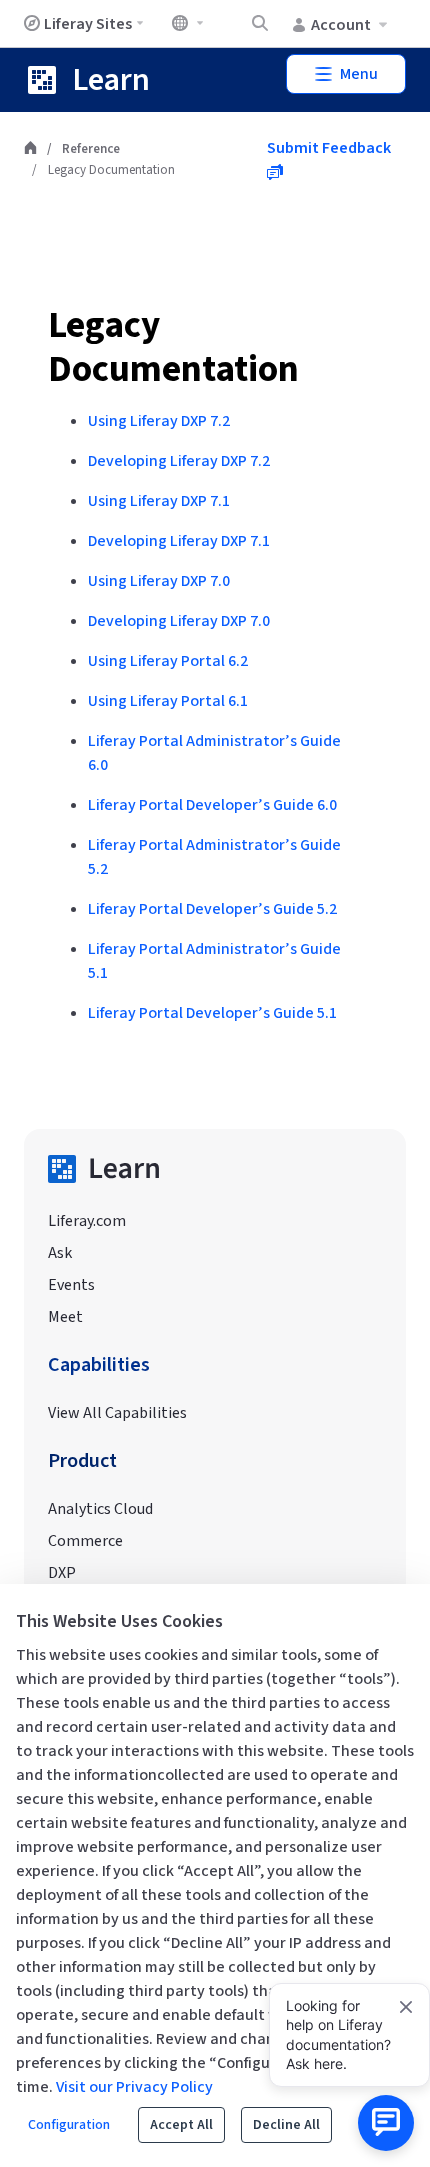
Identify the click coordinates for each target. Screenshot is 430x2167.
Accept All (181, 2125)
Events (71, 1285)
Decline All (286, 2125)
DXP (62, 1573)
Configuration (69, 2125)
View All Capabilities (117, 1413)
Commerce (85, 1541)
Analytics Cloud (100, 1509)
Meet (65, 1317)
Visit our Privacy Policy (134, 2087)
